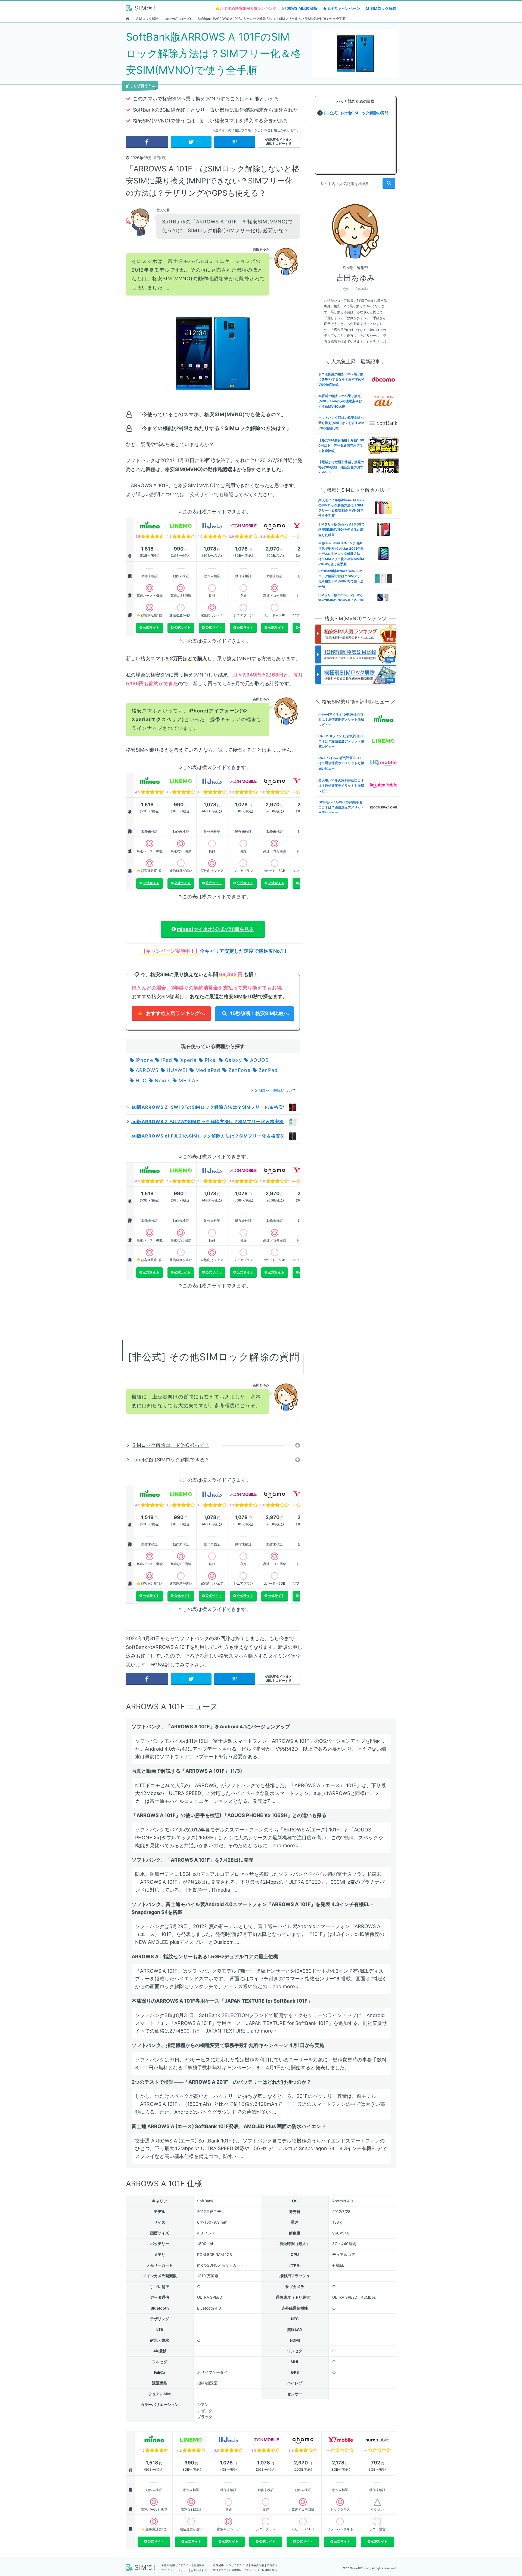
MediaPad (207, 1070)
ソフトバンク (251, 2570)
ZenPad (267, 1070)
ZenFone (239, 1070)
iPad (166, 1060)
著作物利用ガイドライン (176, 2565)
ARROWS (146, 1070)
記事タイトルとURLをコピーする (279, 141)
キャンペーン (344, 8)
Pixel (210, 1060)
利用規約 (199, 2565)
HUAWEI (176, 1070)
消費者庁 (272, 2565)
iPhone (144, 1060)
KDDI (237, 2570)
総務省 (217, 2565)
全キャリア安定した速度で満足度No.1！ (244, 951)
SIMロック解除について (276, 1090)
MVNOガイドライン (235, 2565)
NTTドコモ (220, 2570)
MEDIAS (188, 1080)
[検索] (389, 183)
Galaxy (233, 1060)
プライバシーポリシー (175, 2570)
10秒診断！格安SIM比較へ (259, 1013)
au (231, 2570)
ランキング (248, 8)
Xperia (188, 1060)
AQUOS (259, 1060)
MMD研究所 (270, 2570)
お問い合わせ (199, 2570)
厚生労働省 (257, 2565)
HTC (140, 1080)
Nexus (162, 1080)
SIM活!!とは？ (377, 341)
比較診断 (302, 8)
